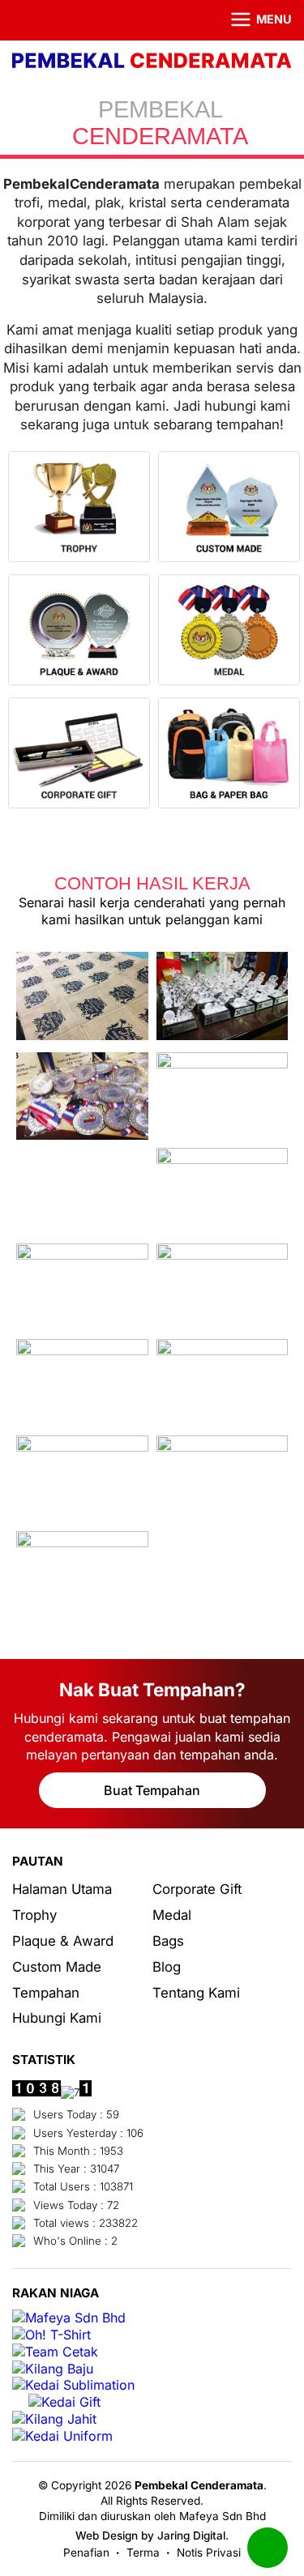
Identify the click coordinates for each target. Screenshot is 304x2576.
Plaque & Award (63, 1941)
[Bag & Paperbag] (229, 755)
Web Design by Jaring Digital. (152, 2535)
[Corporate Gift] (79, 755)
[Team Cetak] (55, 2352)
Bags (168, 1941)
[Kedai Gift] (64, 2402)
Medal (172, 1915)
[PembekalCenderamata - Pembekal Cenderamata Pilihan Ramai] (152, 62)
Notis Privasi (209, 2553)
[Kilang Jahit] (54, 2419)
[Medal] (229, 632)
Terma (143, 2553)
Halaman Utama (62, 1889)
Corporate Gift (197, 1889)
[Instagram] (44, 20)
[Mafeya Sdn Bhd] (69, 2318)
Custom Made (57, 1967)
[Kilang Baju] (53, 2369)
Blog (167, 1967)
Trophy (34, 1915)
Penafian (86, 2553)
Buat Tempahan (152, 1790)
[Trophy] (79, 509)
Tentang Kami (196, 1993)
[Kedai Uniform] (62, 2436)
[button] (251, 20)
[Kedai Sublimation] (73, 2385)
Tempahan (46, 1993)
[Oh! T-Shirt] (51, 2335)
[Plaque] (79, 632)
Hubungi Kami (57, 2018)
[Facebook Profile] (22, 20)
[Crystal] (229, 509)
